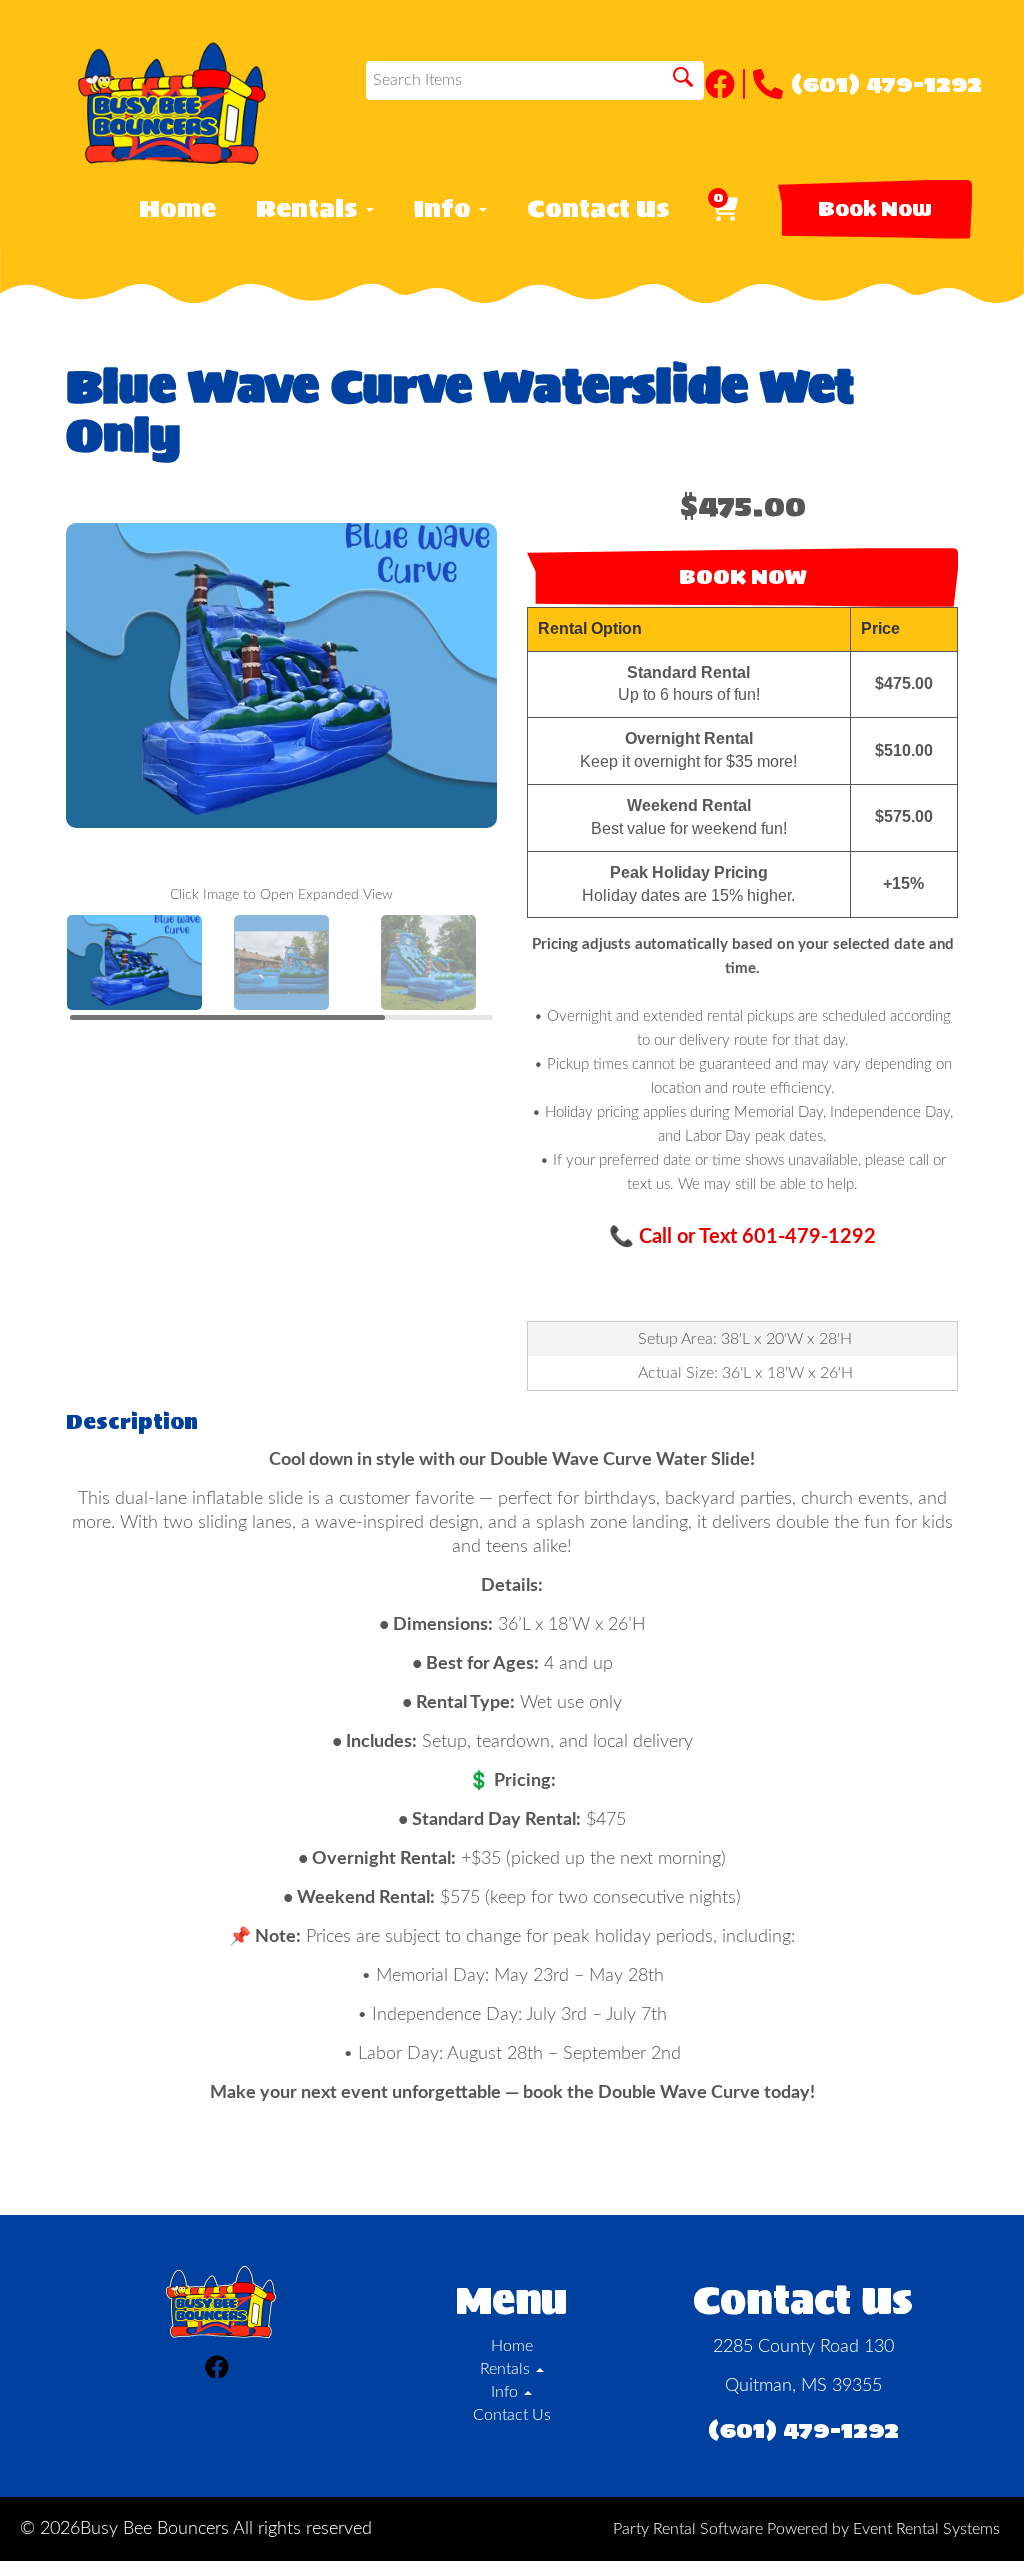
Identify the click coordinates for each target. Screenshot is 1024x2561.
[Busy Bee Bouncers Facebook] (725, 84)
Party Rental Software (688, 2529)
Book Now (875, 209)
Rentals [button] (310, 209)
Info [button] (445, 209)
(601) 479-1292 (886, 84)
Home (177, 209)
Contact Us (598, 209)
